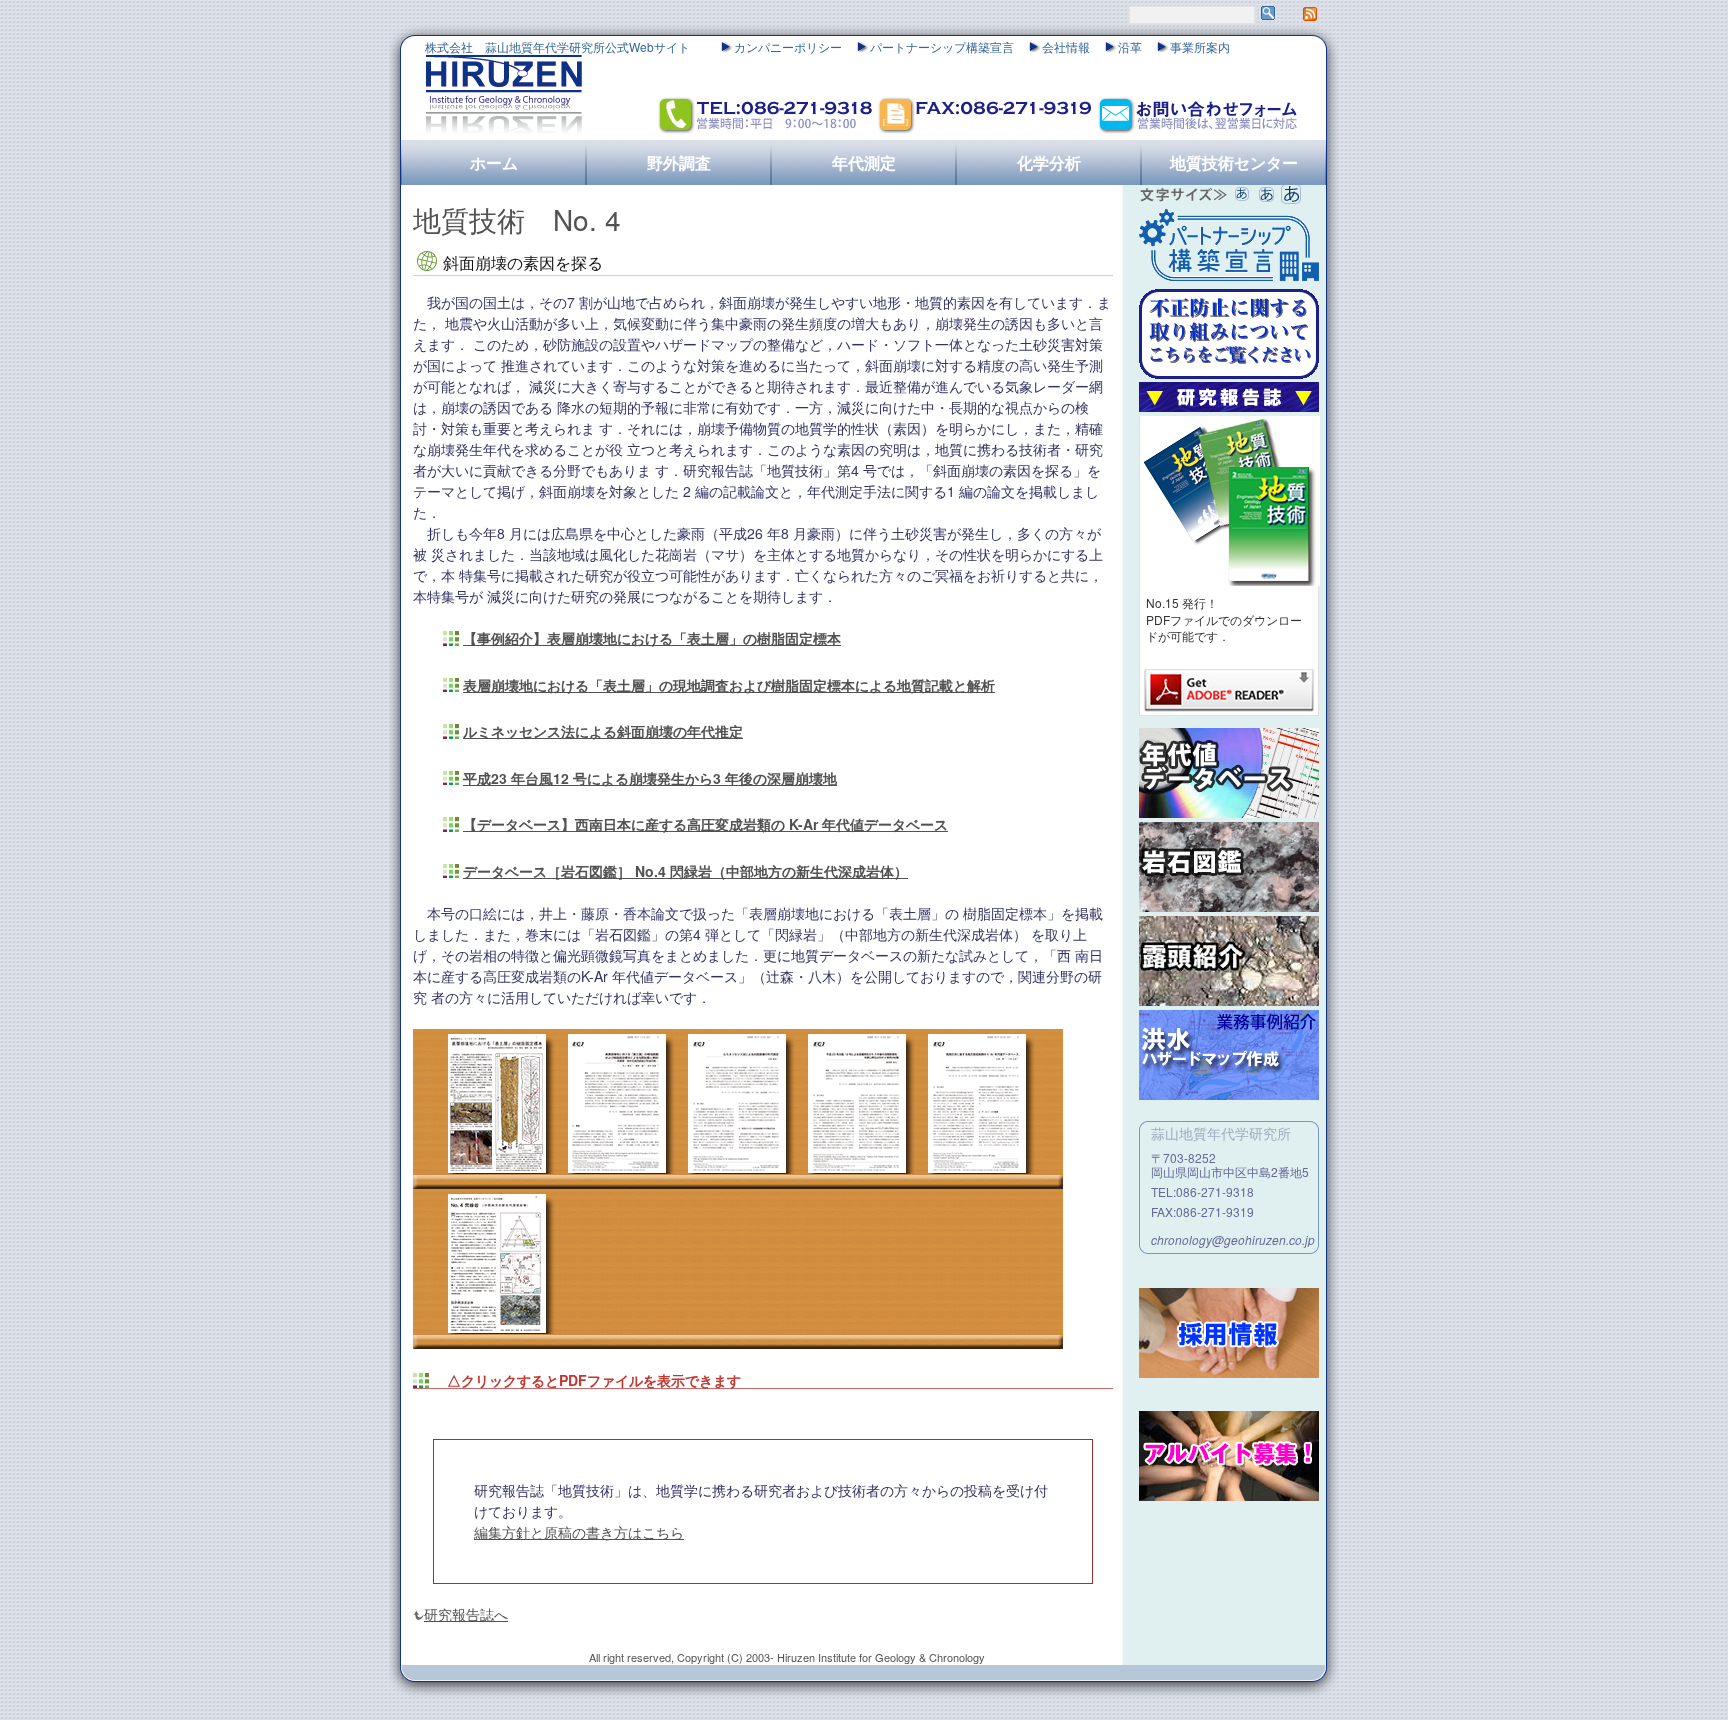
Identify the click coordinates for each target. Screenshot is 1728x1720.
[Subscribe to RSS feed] (1310, 15)
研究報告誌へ (466, 1614)
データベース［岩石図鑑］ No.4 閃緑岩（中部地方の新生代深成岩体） (685, 871)
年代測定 (864, 162)
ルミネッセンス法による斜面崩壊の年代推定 (603, 731)
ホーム (494, 162)
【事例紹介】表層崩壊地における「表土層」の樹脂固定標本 (652, 638)
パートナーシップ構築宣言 (942, 46)
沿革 (1130, 46)
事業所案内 (1200, 46)
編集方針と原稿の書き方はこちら (579, 1532)
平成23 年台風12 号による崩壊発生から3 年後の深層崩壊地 (650, 778)
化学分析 (1049, 162)
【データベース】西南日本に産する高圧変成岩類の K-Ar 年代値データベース (705, 824)
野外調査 (679, 162)
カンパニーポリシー (788, 46)
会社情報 (1066, 46)
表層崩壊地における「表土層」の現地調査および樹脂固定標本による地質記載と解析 (729, 685)
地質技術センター (1234, 162)
